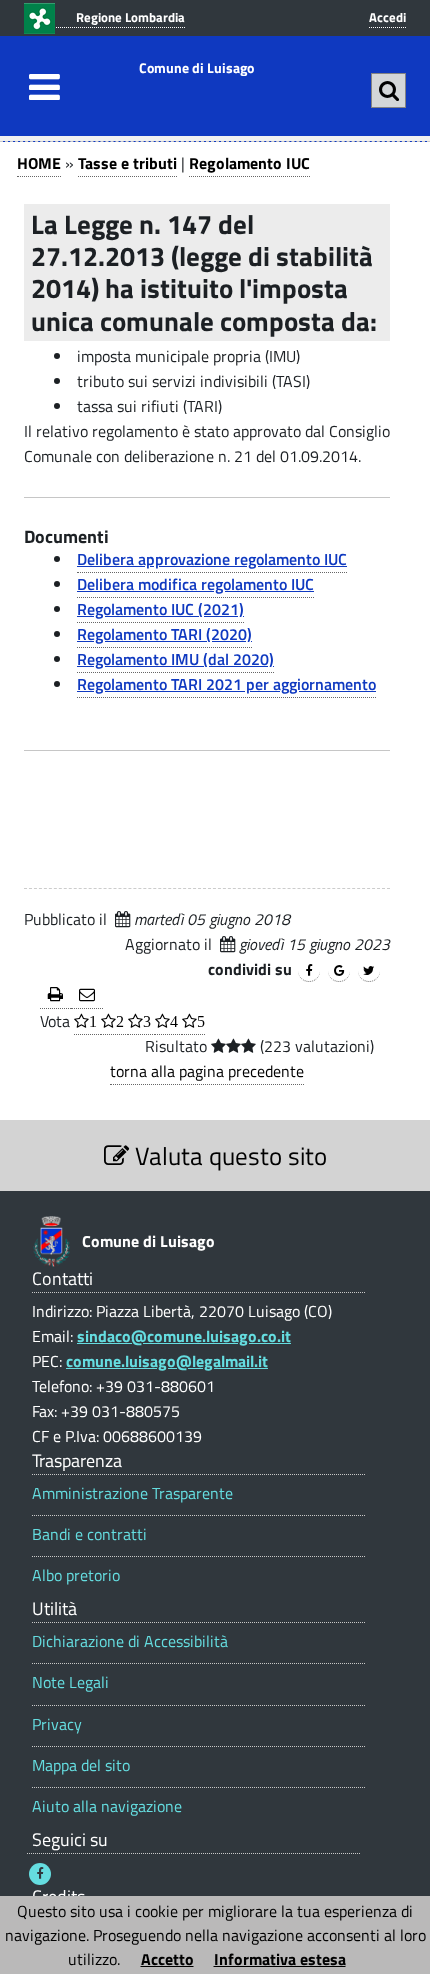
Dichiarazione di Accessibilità (130, 1641)
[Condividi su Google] (339, 971)
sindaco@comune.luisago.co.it (184, 1336)
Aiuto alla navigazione (107, 1806)
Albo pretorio (76, 1575)
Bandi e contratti (89, 1534)
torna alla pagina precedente (207, 1071)
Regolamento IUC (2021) (160, 609)
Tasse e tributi (127, 163)
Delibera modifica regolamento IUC (195, 584)
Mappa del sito (81, 1765)
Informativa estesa (280, 1959)
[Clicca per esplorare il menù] (39, 87)
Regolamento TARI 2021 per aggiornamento (226, 684)
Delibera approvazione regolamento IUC (212, 559)
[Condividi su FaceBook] (309, 971)
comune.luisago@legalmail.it (167, 1361)
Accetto (167, 1959)
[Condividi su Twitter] (369, 971)
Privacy (57, 1724)
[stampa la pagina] (55, 995)
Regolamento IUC (249, 163)
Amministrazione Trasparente (132, 1493)
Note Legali (70, 1682)
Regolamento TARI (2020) (164, 634)
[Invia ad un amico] (87, 995)
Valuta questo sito (228, 1155)
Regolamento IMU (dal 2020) (175, 659)
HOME (39, 163)
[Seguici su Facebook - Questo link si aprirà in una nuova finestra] (40, 1874)
